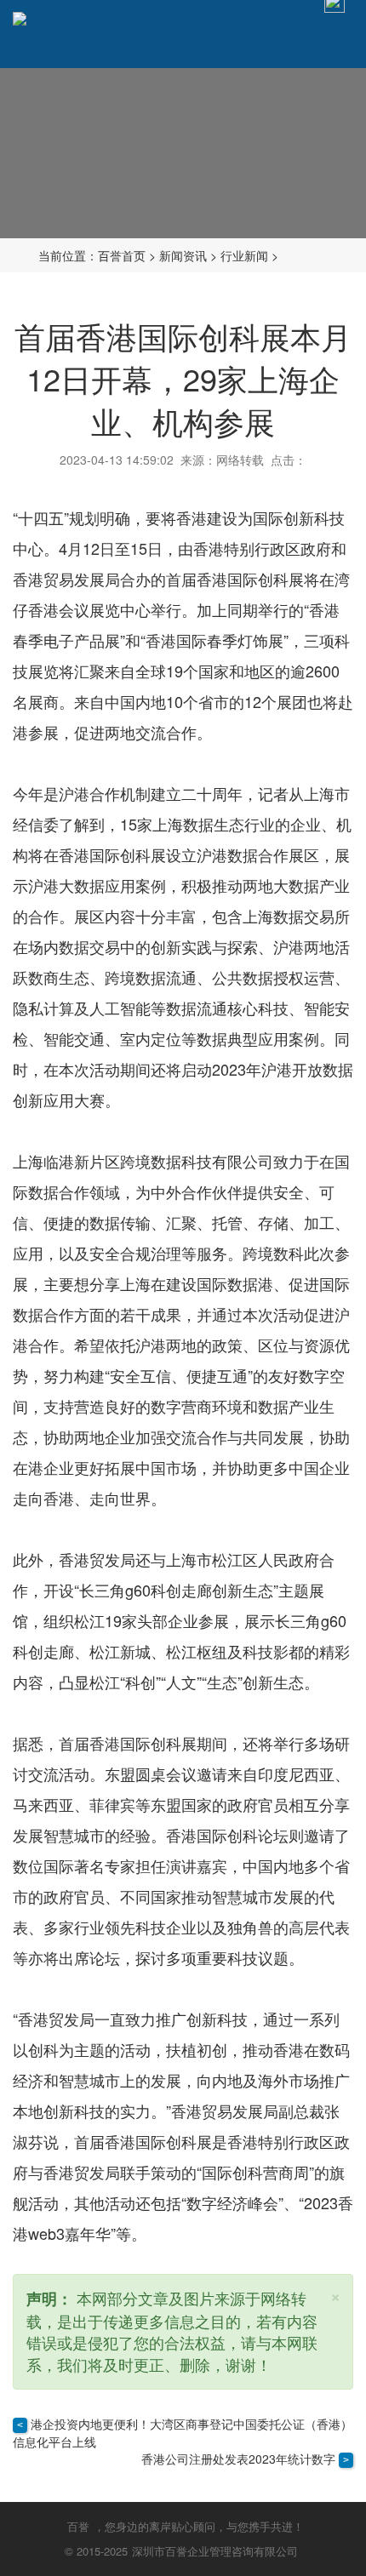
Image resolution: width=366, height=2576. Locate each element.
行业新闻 (244, 255)
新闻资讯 (183, 255)
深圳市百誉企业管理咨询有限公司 (215, 2551)
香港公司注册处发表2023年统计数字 (238, 2459)
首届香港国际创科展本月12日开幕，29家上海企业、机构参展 (183, 378)
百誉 (78, 2526)
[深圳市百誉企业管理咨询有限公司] (20, 17)
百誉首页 (122, 255)
